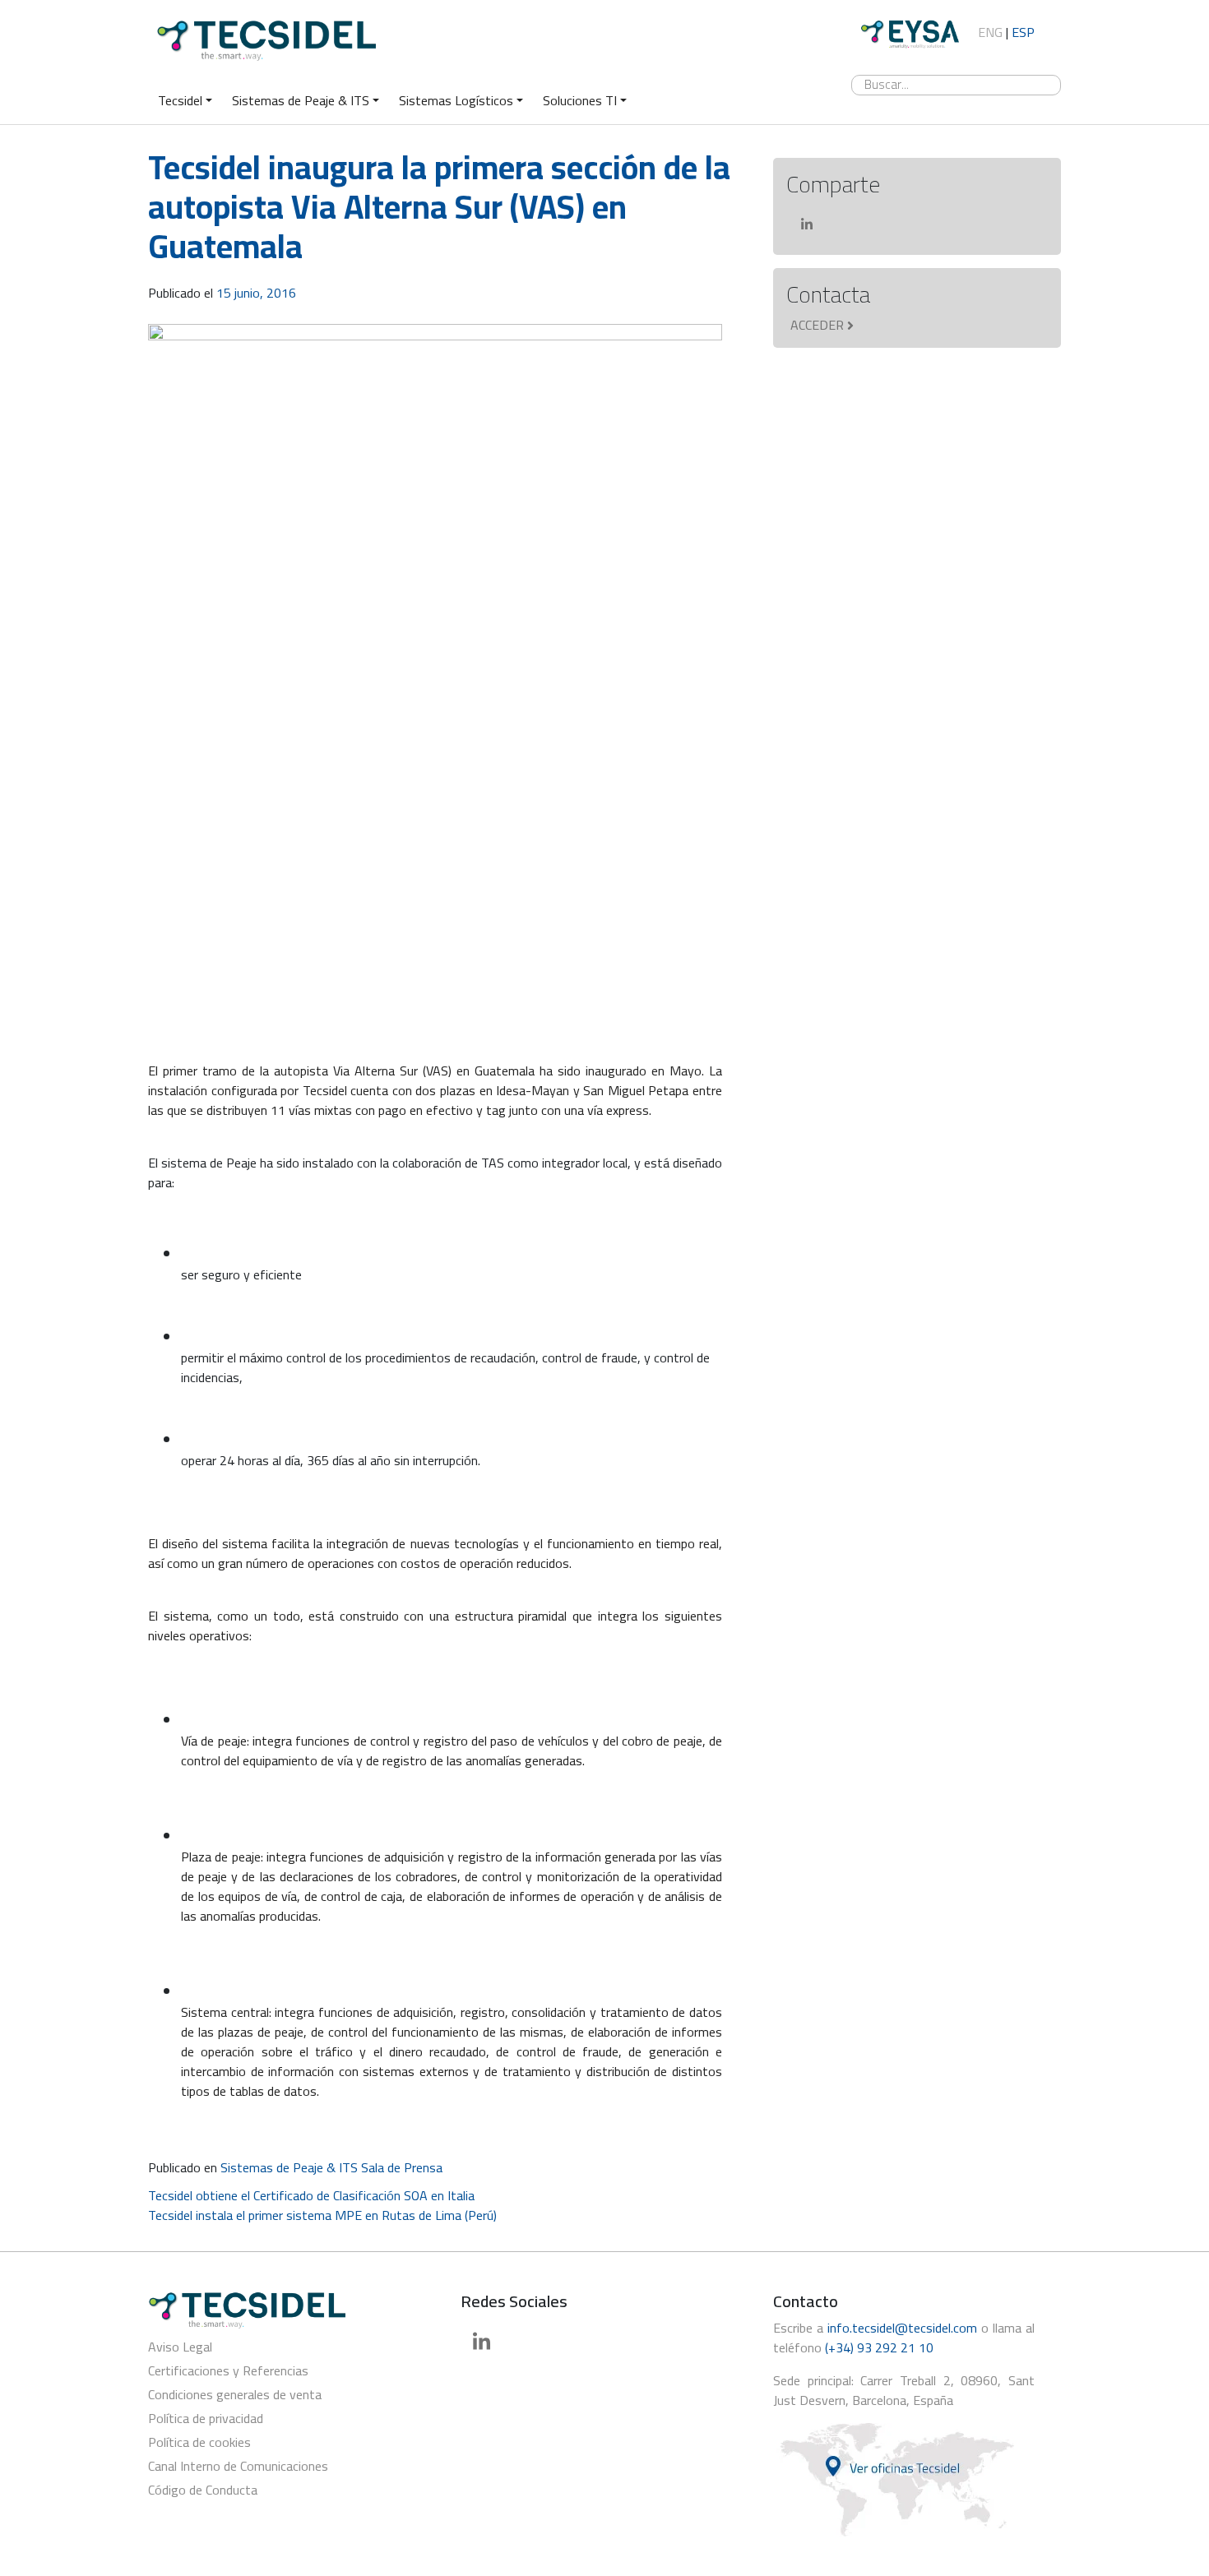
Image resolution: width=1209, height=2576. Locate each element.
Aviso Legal (180, 2347)
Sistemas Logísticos (456, 100)
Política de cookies (199, 2442)
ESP (1023, 32)
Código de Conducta (203, 2490)
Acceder (817, 325)
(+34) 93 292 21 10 (879, 2347)
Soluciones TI (580, 100)
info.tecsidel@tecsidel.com (902, 2328)
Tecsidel (180, 100)
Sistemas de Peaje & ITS (301, 100)
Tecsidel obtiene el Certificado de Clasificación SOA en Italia (311, 2195)
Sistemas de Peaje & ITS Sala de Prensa (331, 2167)
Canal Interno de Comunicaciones (238, 2466)
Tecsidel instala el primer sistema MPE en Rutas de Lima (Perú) (322, 2215)
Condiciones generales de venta (235, 2394)
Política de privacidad (206, 2418)
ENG (990, 32)
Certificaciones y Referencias (228, 2370)
